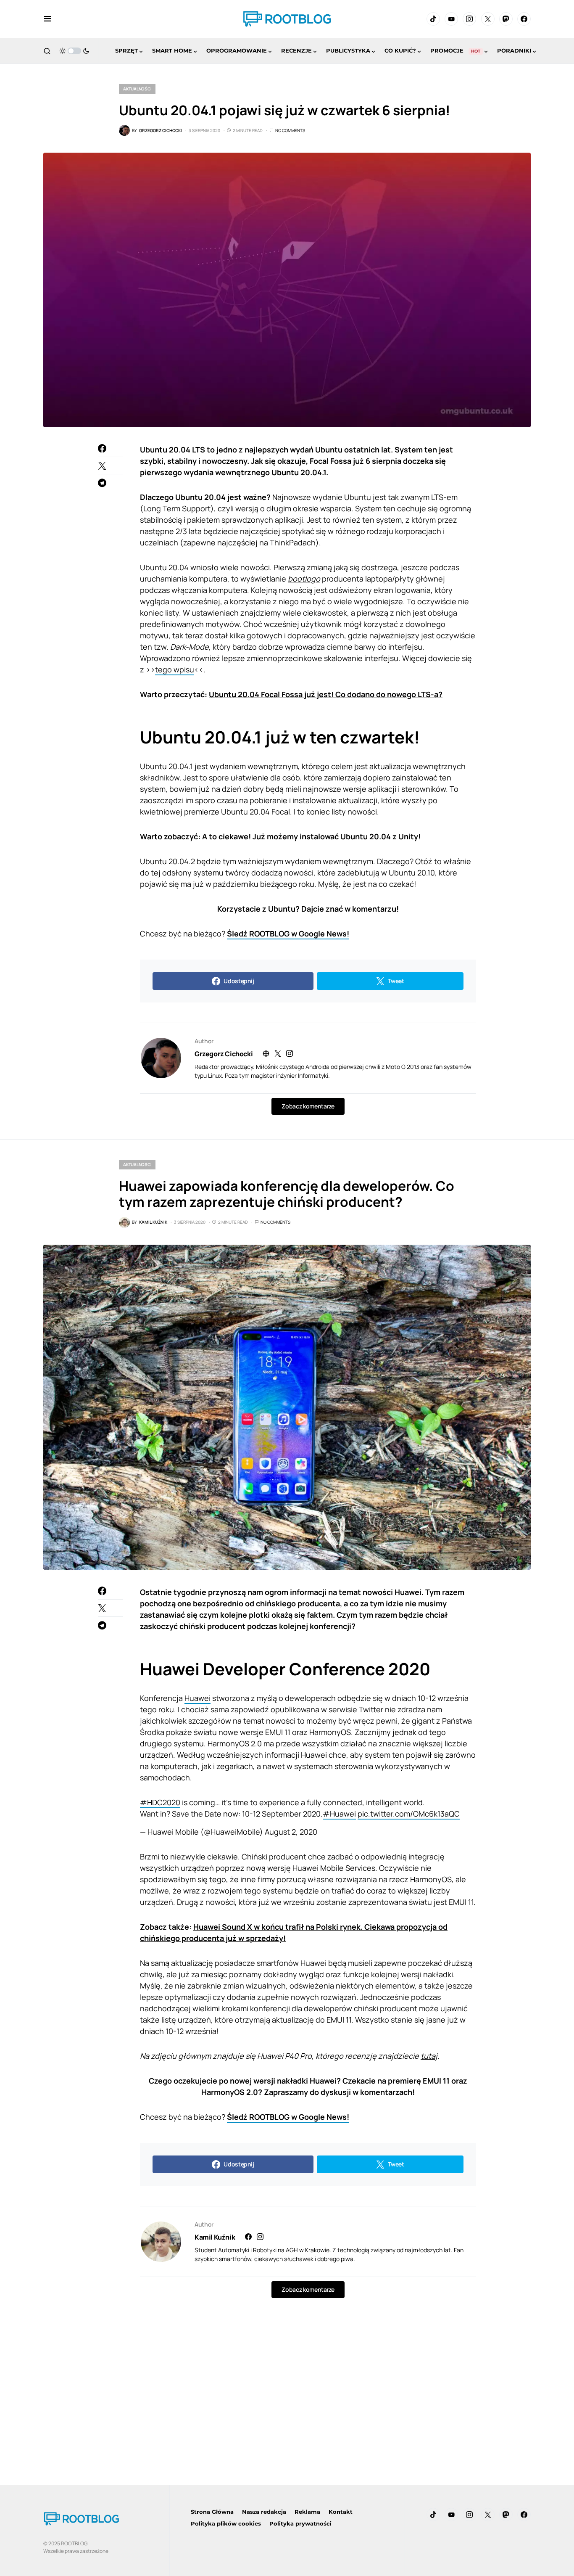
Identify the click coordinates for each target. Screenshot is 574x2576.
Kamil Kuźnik (215, 2237)
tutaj (429, 2056)
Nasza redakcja (264, 2512)
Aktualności (137, 89)
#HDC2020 (160, 1802)
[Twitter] (488, 19)
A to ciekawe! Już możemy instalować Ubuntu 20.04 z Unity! (311, 836)
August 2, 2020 (291, 1832)
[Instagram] (469, 19)
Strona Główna (212, 2512)
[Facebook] (524, 19)
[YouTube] (451, 19)
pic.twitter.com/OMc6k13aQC (409, 1814)
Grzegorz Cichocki (224, 1054)
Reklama (307, 2512)
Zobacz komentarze (308, 1106)
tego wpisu (175, 669)
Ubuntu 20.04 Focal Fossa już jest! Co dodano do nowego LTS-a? (326, 694)
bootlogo (304, 579)
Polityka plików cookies (226, 2523)
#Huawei (339, 1814)
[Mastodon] (506, 19)
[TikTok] (433, 19)
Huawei (197, 1698)
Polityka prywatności (300, 2523)
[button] (48, 19)
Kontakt (341, 2512)
